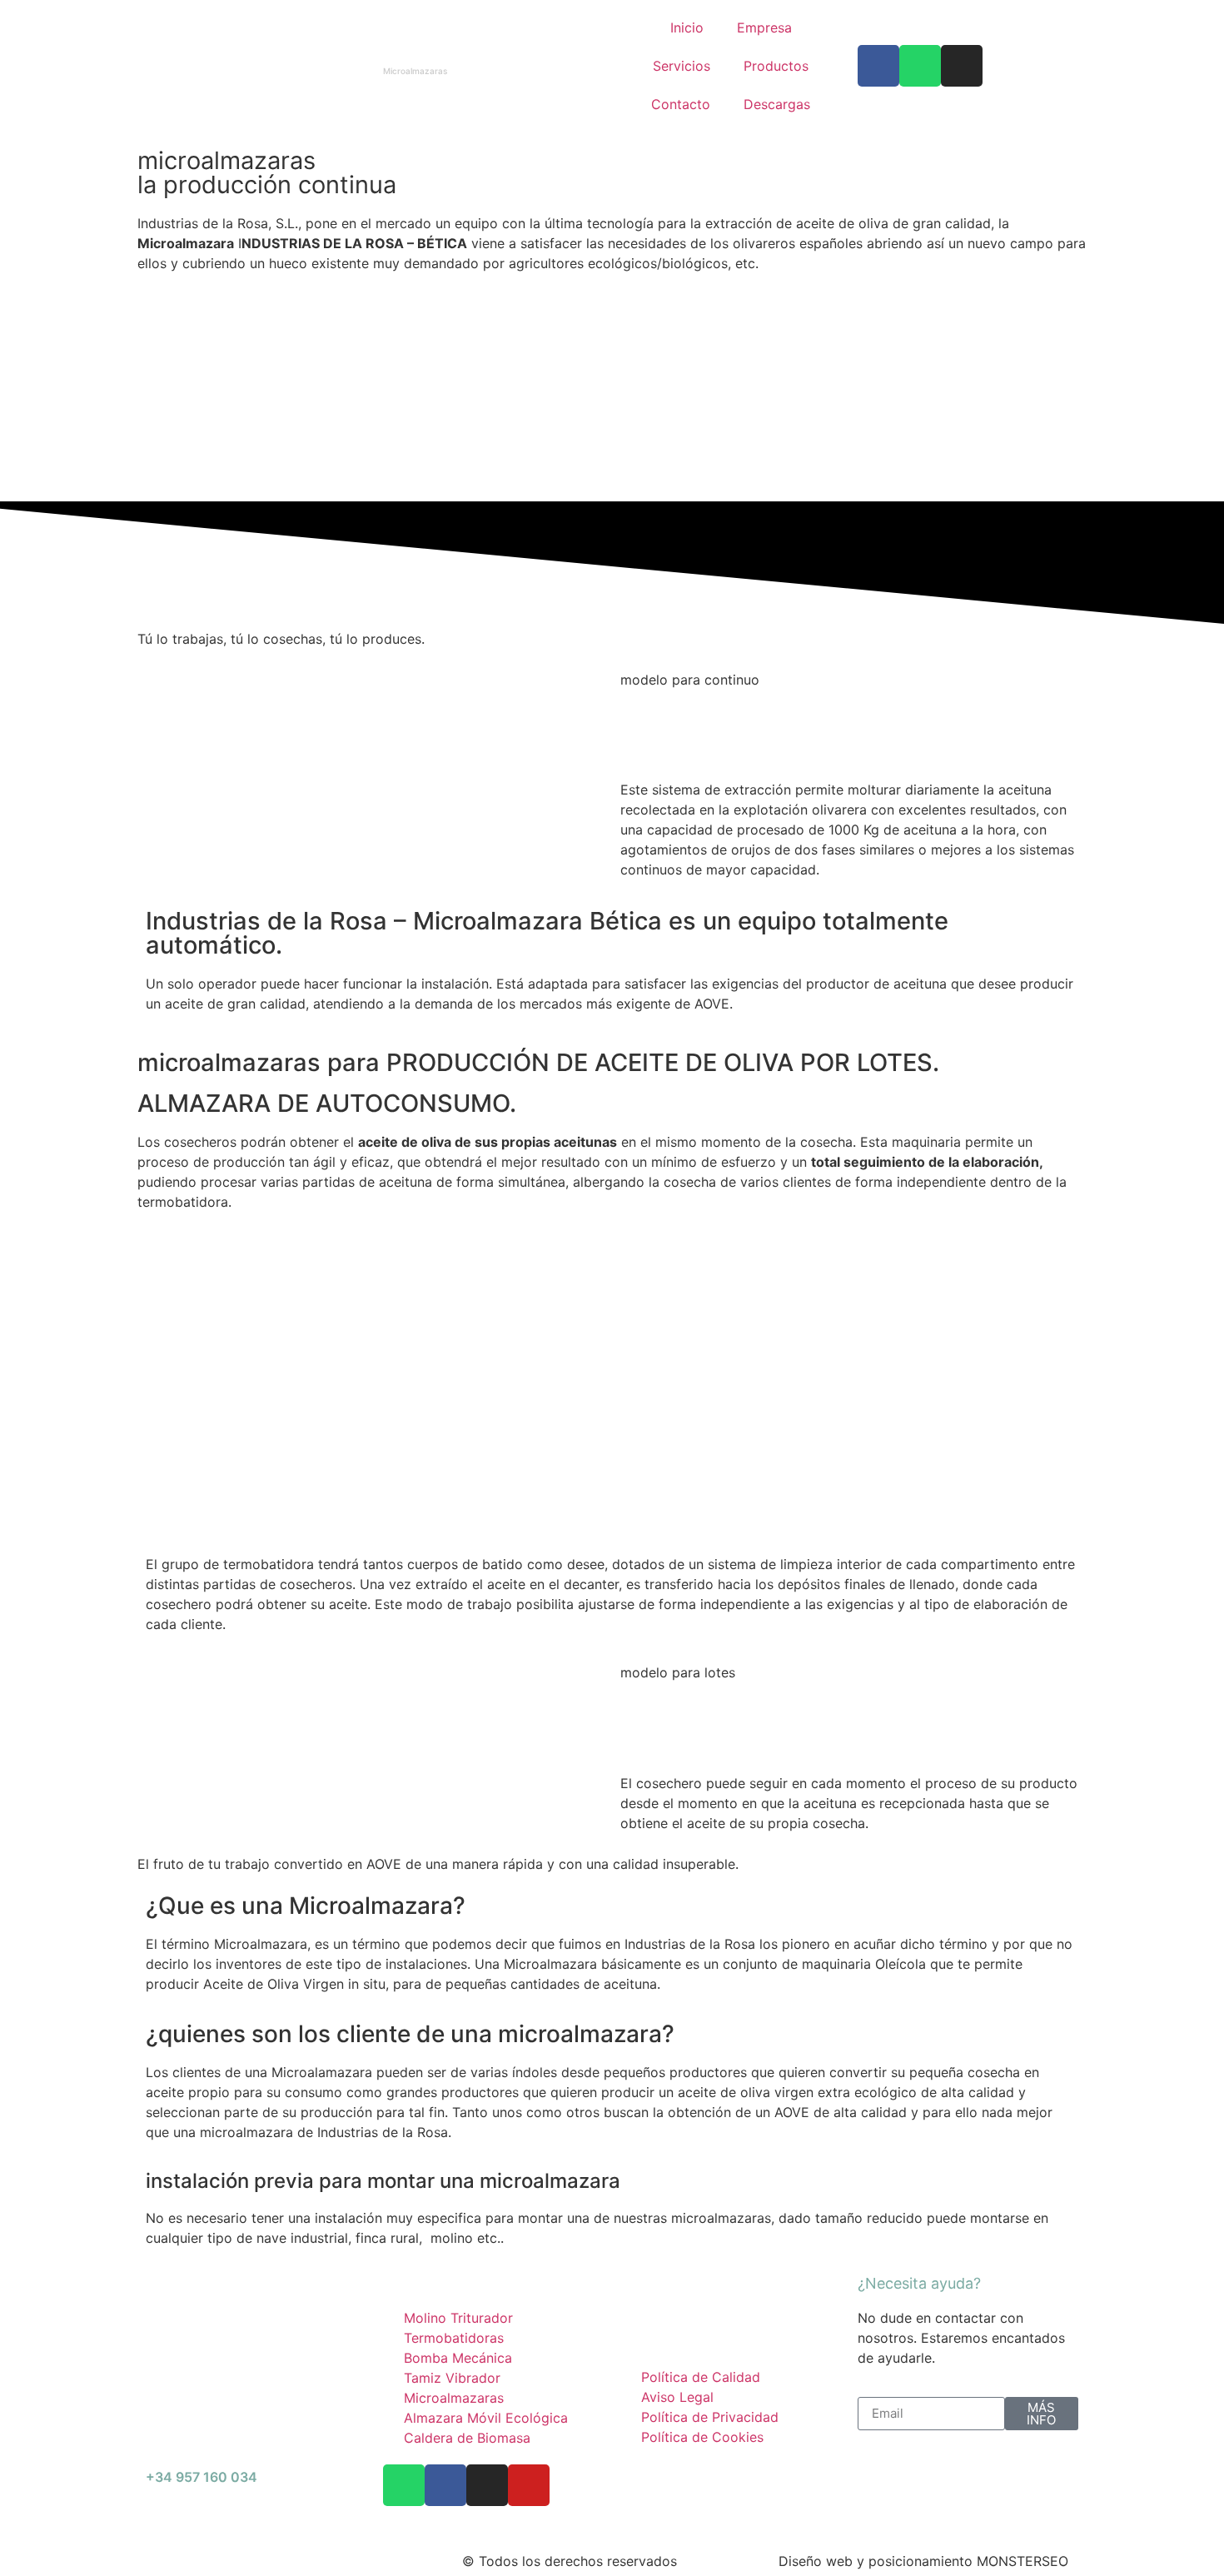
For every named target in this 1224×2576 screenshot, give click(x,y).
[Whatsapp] (920, 66)
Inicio (687, 27)
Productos (776, 66)
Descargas (777, 104)
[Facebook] (878, 66)
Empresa (764, 27)
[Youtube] (529, 2485)
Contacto (681, 104)
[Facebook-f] (445, 2485)
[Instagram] (962, 66)
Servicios (682, 66)
